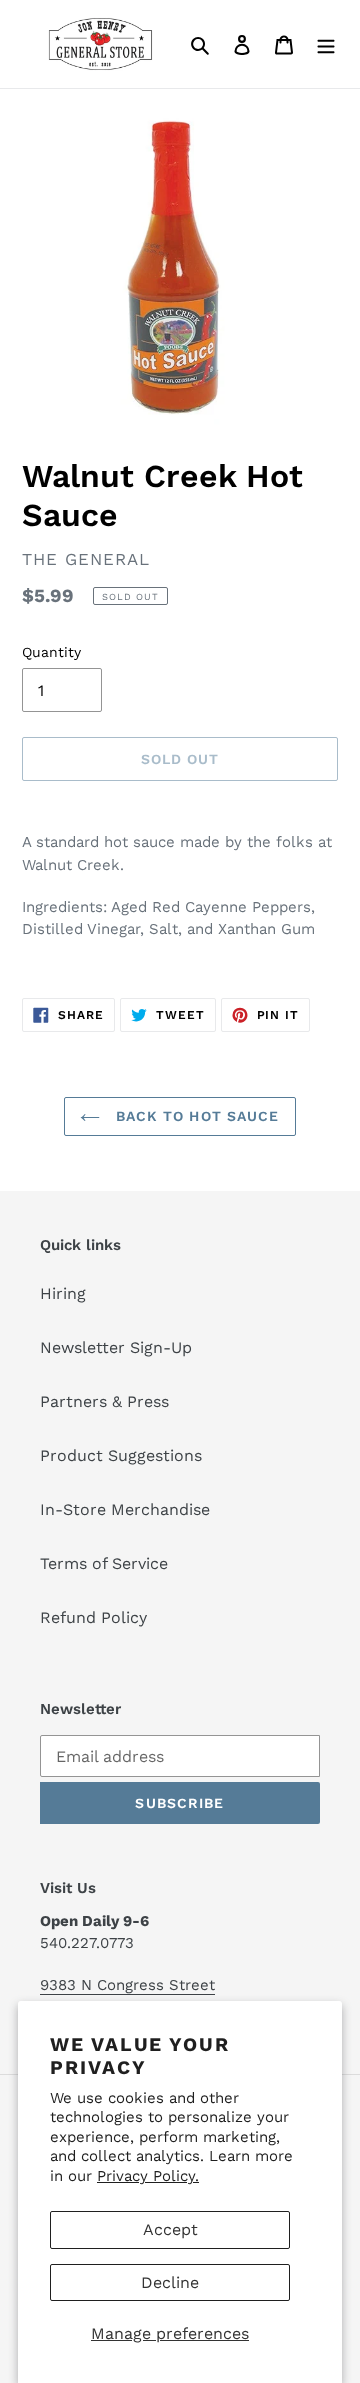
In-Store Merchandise (125, 1509)
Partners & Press (104, 1401)
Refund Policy (93, 1617)
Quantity (51, 652)
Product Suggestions (121, 1455)
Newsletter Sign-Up (116, 1347)
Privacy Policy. (148, 2176)
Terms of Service (104, 1563)
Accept (170, 2229)
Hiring (63, 1293)
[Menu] (326, 44)
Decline (170, 2282)
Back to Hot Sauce (194, 1116)
